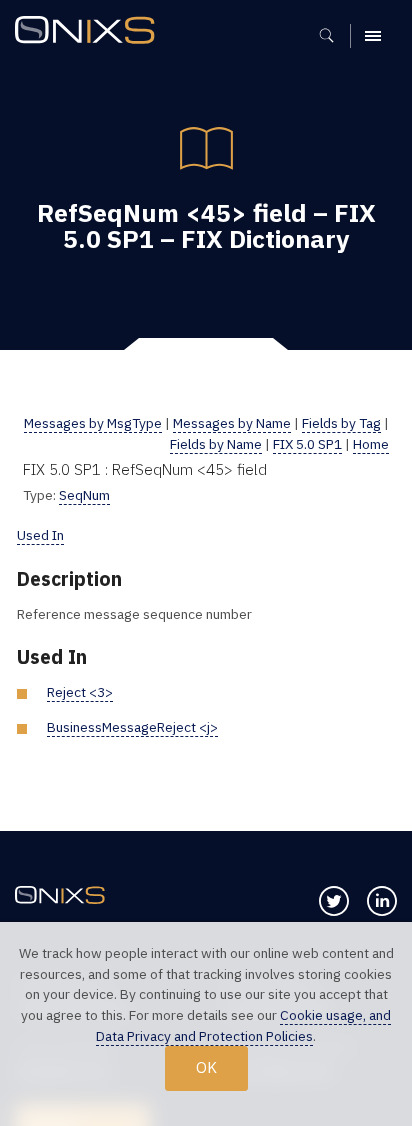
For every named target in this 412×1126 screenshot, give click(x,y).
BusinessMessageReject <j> (132, 727)
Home (371, 444)
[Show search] (333, 36)
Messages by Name (232, 423)
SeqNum (84, 495)
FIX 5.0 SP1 (307, 444)
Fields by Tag (341, 423)
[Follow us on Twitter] (334, 901)
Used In (40, 535)
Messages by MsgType (93, 423)
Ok (206, 1067)
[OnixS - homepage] (90, 32)
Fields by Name (216, 444)
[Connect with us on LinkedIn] (382, 901)
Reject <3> (80, 692)
